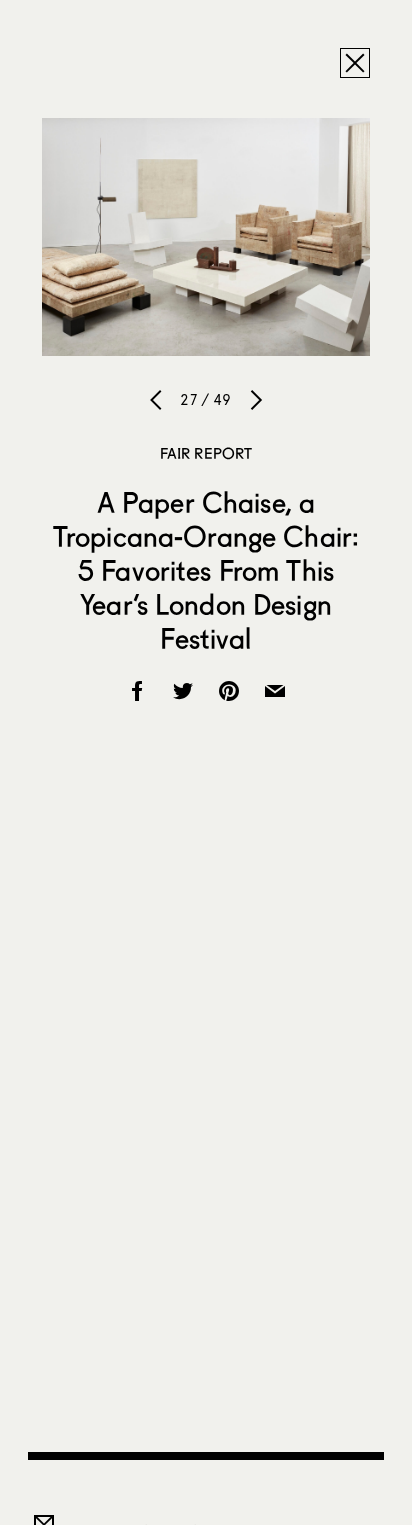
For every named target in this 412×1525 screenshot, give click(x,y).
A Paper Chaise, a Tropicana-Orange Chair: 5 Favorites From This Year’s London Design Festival (206, 570)
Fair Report (206, 453)
